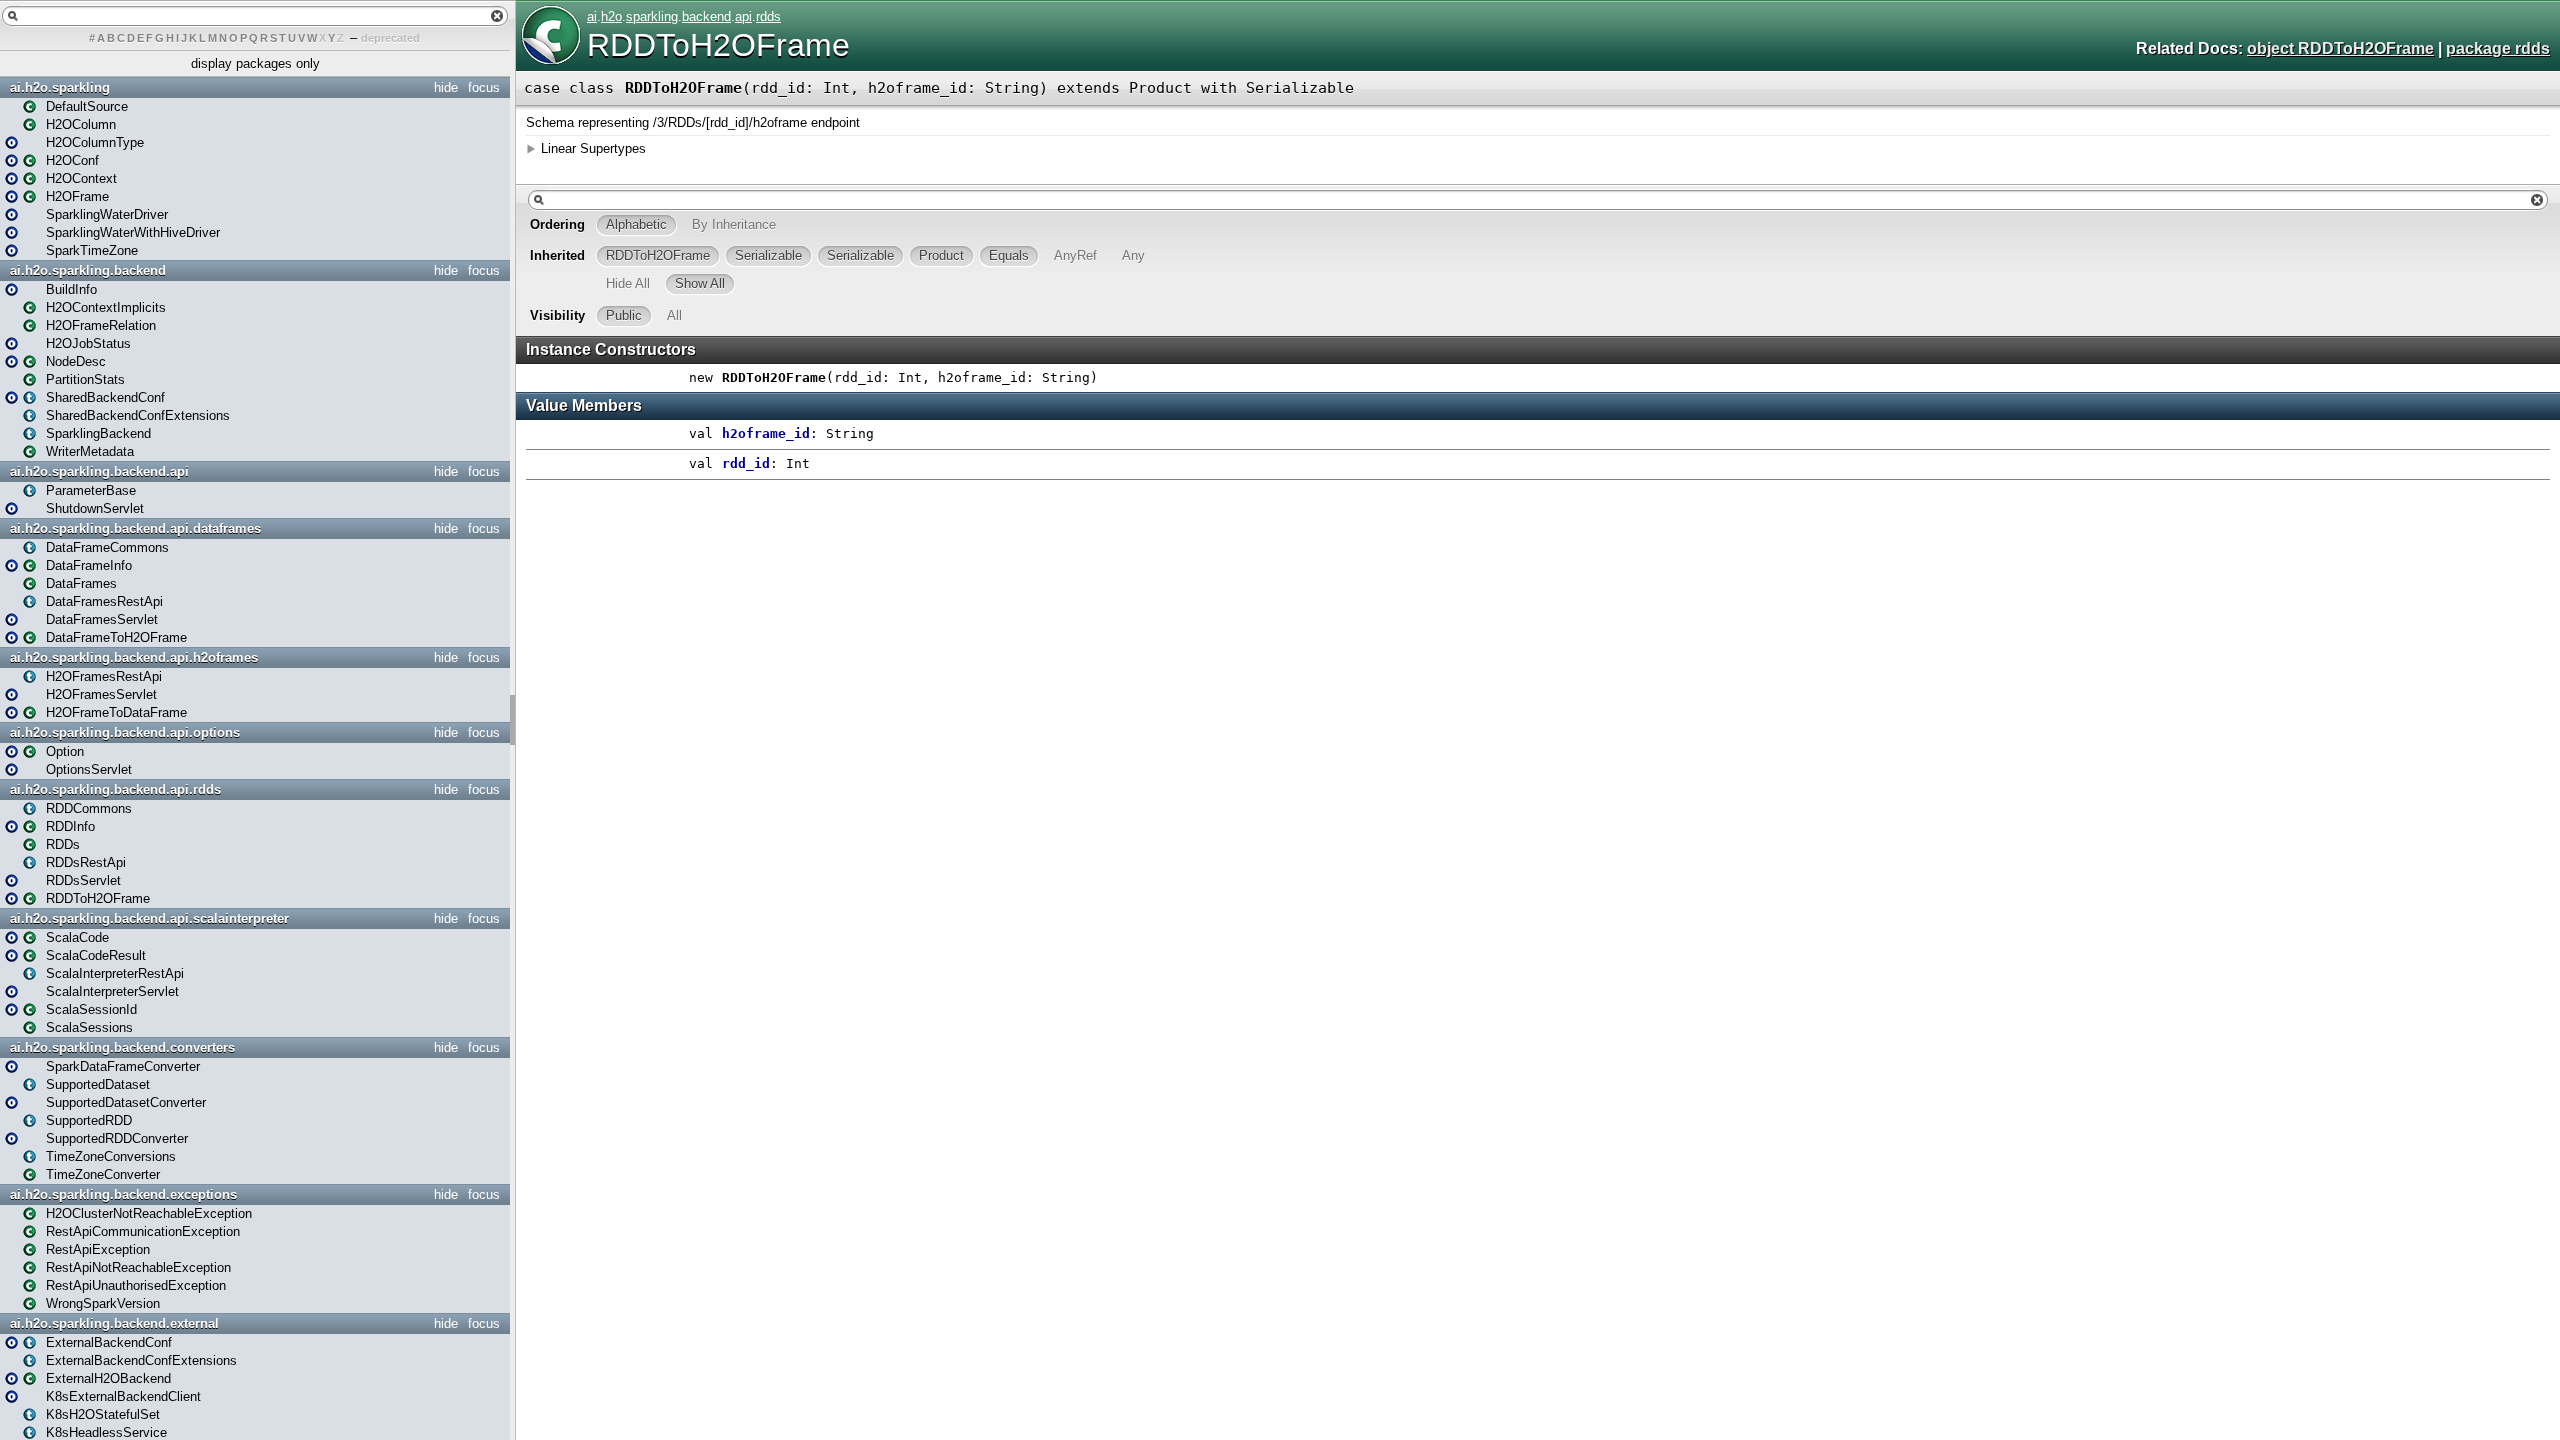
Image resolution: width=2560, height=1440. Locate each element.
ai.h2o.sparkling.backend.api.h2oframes (134, 657)
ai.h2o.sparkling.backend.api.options (125, 732)
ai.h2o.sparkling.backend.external (114, 1323)
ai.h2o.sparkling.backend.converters (122, 1047)
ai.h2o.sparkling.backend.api (99, 471)
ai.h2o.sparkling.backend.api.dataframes (135, 528)
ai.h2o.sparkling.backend (88, 270)
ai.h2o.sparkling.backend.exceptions (123, 1194)
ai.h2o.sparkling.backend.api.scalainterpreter (149, 918)
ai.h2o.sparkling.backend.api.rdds (115, 789)
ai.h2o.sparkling (60, 87)
